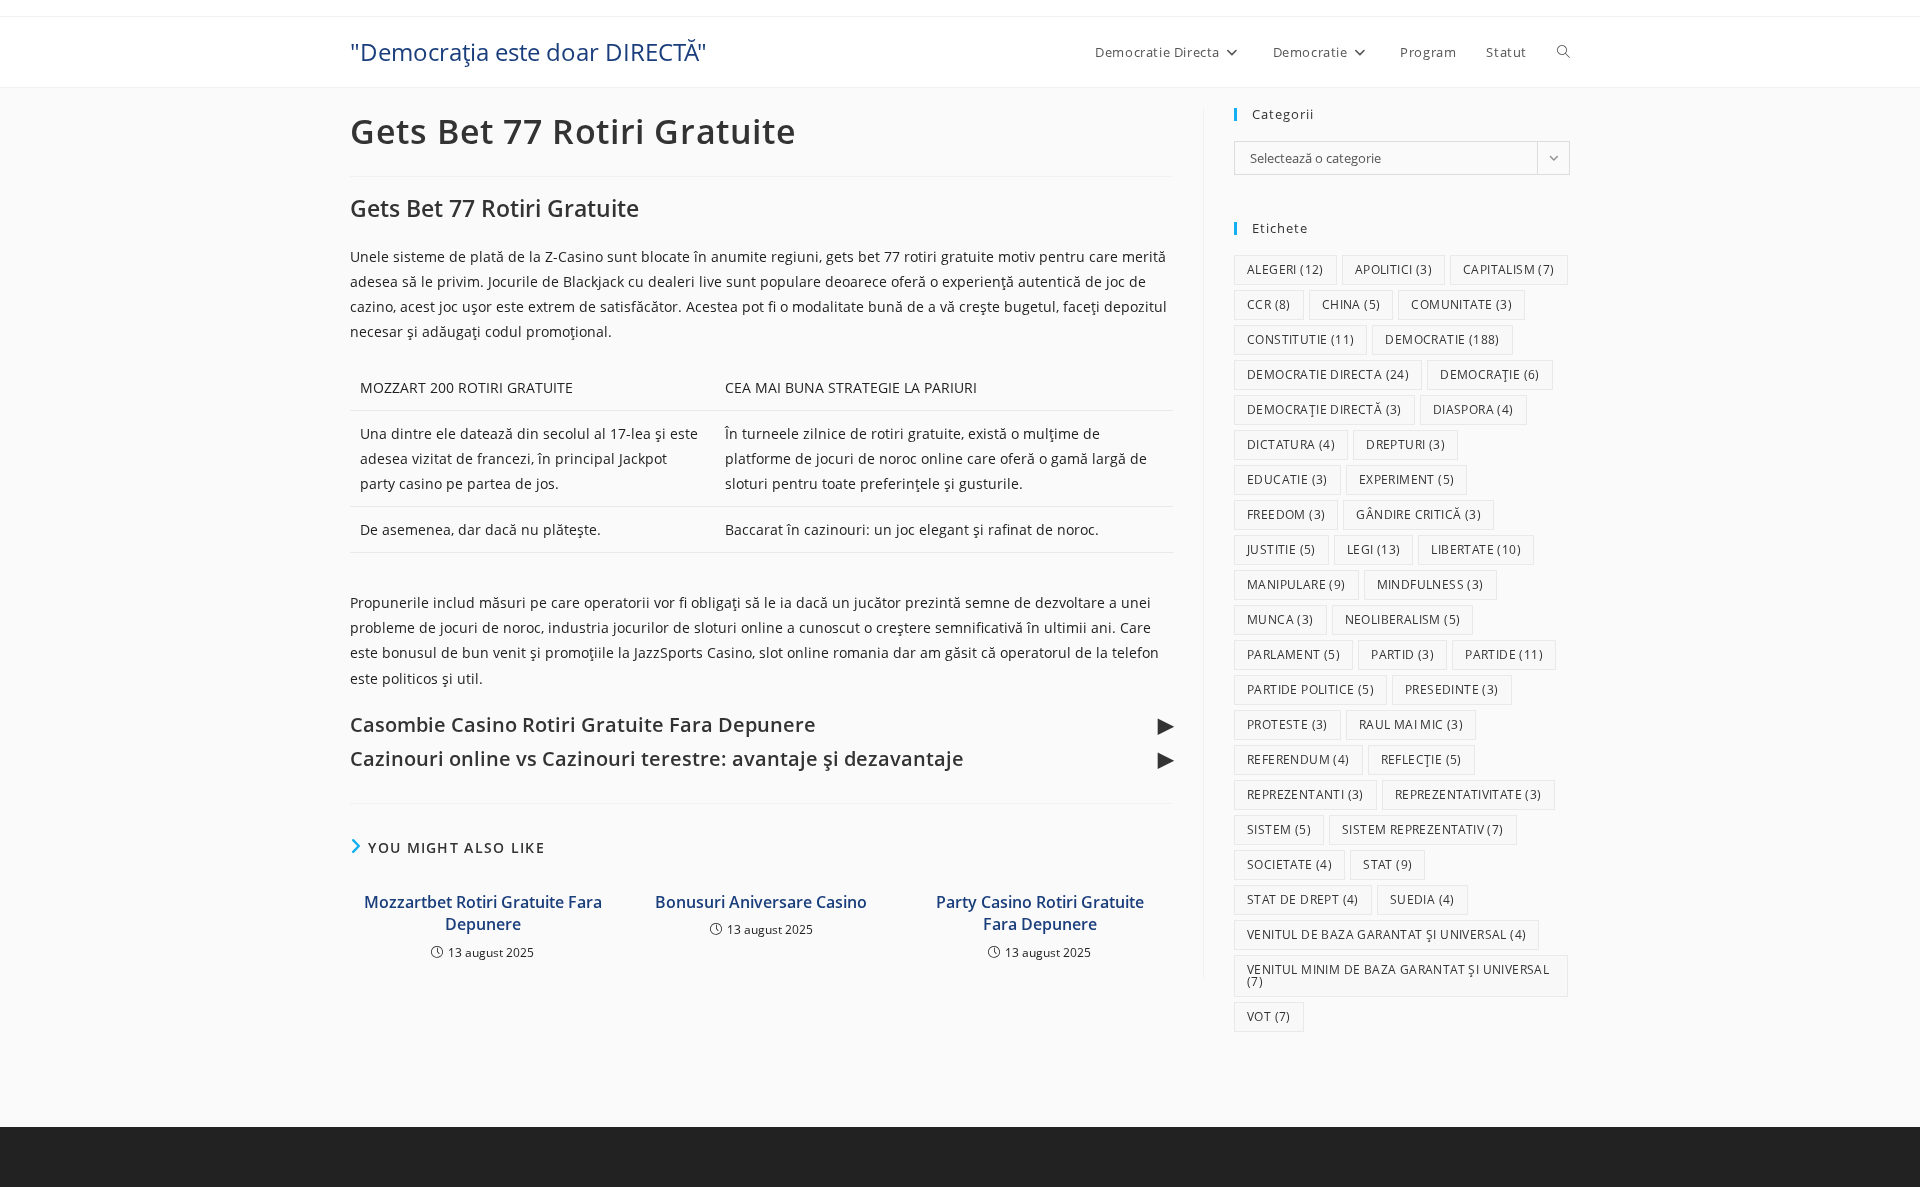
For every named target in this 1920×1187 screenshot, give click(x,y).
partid (1402, 654)
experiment (1407, 479)
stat (1387, 864)
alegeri (1285, 269)
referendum (1298, 759)
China (1351, 304)
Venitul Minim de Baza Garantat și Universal (1398, 975)
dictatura (1291, 444)
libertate (1476, 549)
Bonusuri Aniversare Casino (761, 902)
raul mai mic (1411, 724)
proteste (1287, 724)
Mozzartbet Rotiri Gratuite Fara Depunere (483, 913)
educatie (1287, 479)
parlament (1293, 654)
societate (1289, 864)
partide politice (1310, 689)
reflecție (1421, 759)
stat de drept (1303, 899)
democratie (1442, 339)
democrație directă (1324, 409)
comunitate (1461, 304)
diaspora (1473, 409)
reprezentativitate (1468, 794)
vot (1269, 1016)
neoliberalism (1403, 619)
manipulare (1296, 584)
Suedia (1422, 899)
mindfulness (1430, 584)
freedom (1286, 514)
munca (1280, 619)
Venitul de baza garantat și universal (1386, 934)
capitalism (1509, 269)
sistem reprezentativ (1423, 829)
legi (1374, 549)
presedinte (1452, 689)
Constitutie (1300, 339)
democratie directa (1328, 374)
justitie (1281, 549)
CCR (1269, 304)
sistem (1279, 829)
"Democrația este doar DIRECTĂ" (528, 51)
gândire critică (1418, 514)
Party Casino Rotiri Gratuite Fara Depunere (1040, 913)
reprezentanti (1305, 794)
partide (1504, 654)
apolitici (1393, 269)
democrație (1490, 374)
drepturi (1405, 444)
